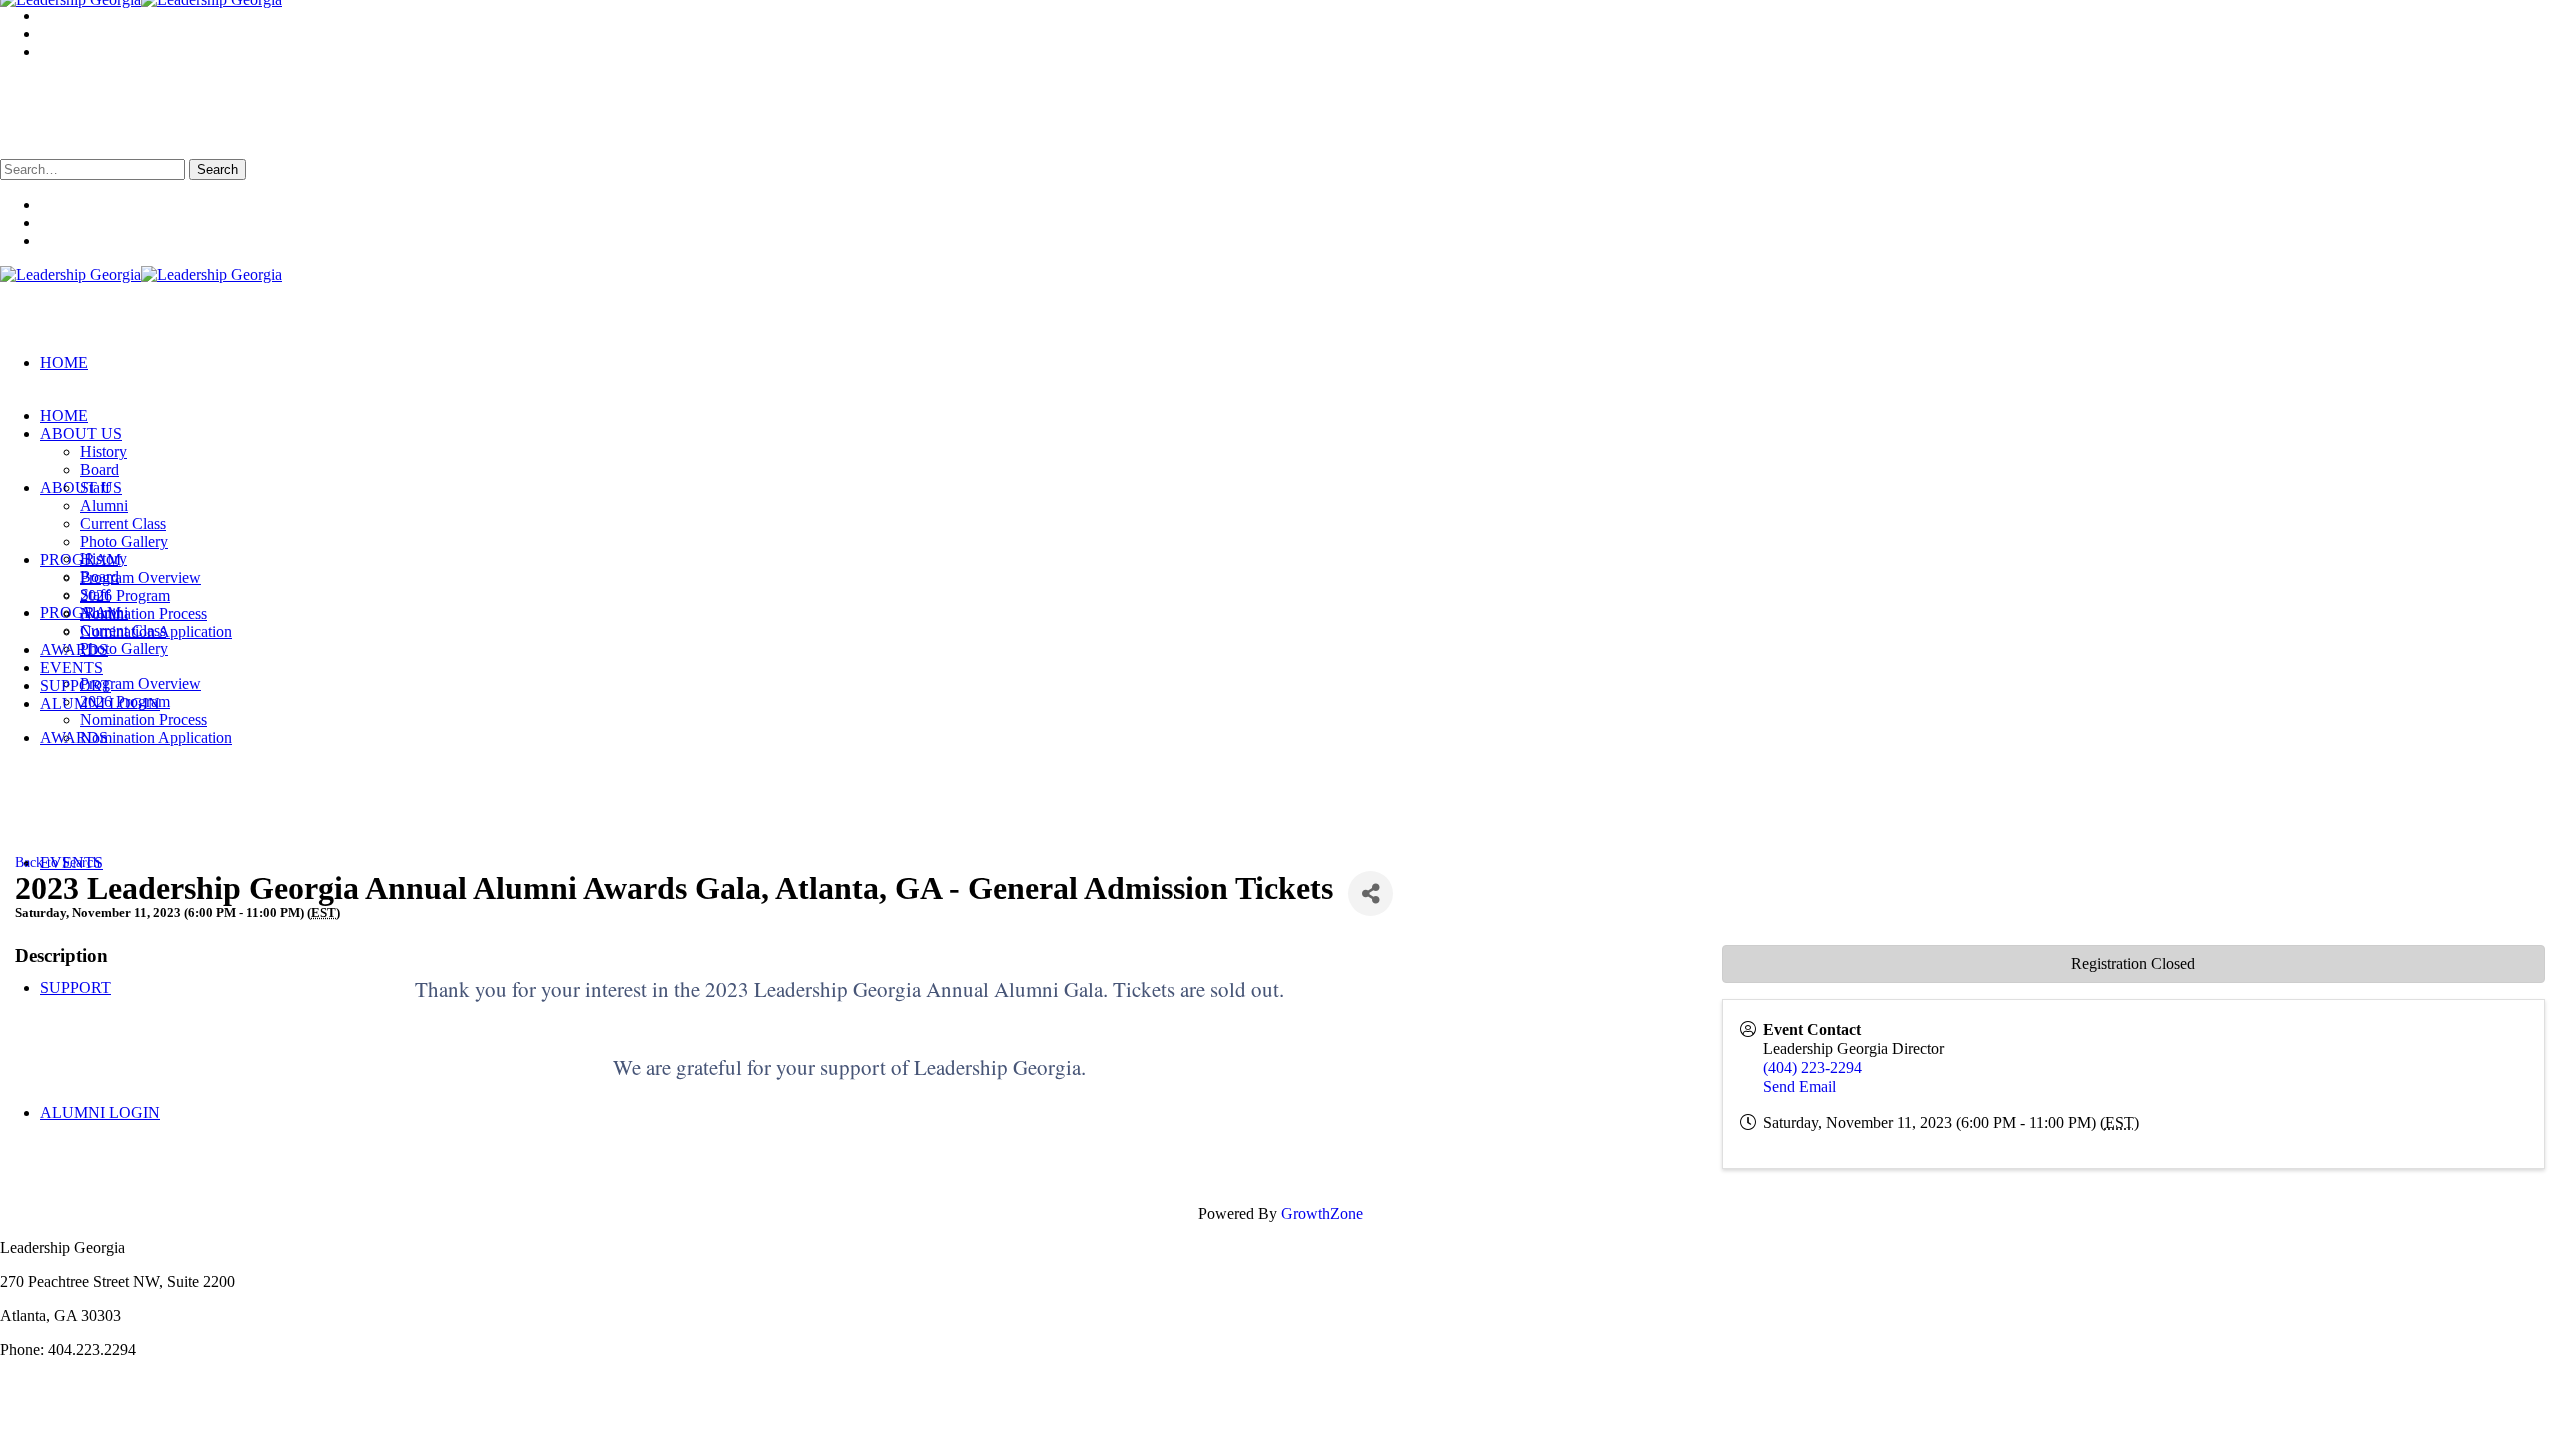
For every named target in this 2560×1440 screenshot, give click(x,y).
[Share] (1370, 893)
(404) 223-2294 (1812, 1067)
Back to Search (57, 862)
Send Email (1799, 1086)
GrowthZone (1322, 1213)
